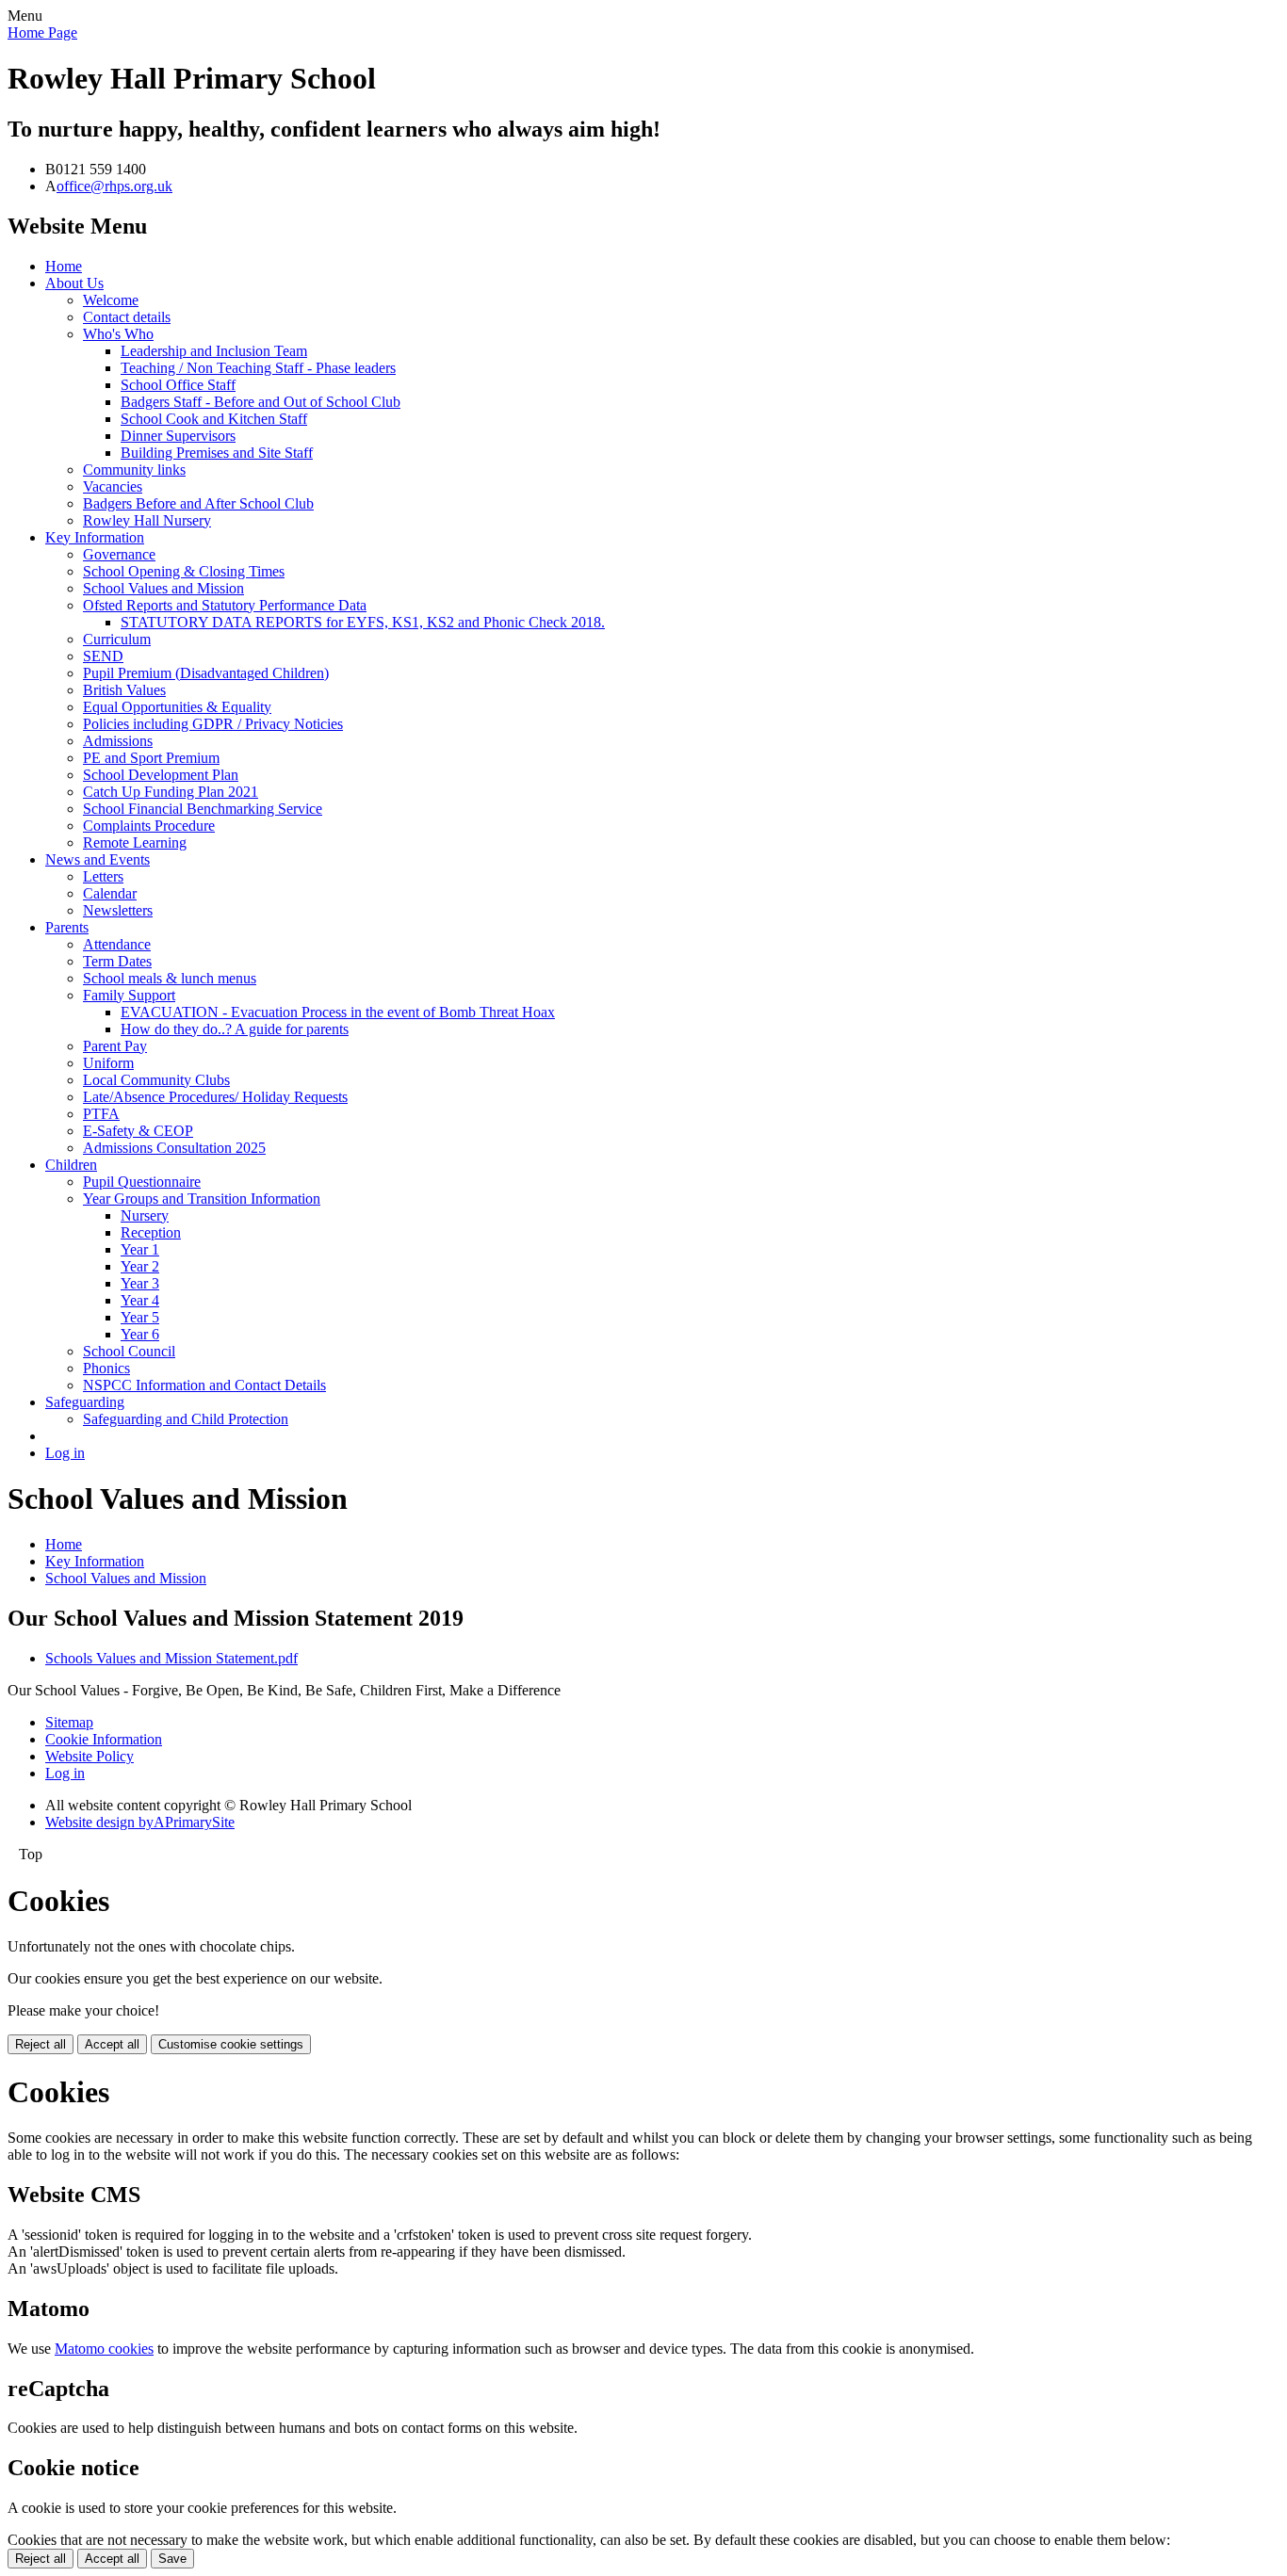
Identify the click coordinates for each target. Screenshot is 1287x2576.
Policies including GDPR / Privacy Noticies (213, 724)
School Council (129, 1351)
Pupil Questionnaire (142, 1182)
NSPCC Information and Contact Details (204, 1385)
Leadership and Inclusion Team (214, 351)
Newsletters (118, 910)
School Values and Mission (163, 588)
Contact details (127, 317)
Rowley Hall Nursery (147, 520)
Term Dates (117, 961)
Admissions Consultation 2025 (174, 1148)
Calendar (110, 893)
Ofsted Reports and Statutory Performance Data (225, 605)
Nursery (145, 1215)
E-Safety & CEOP (138, 1131)
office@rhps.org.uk (114, 186)
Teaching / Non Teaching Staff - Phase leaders (258, 368)
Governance (119, 554)
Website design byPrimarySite (140, 1822)
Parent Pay (115, 1046)
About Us (74, 283)
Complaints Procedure (149, 826)
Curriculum (117, 639)
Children (71, 1165)
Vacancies (113, 486)
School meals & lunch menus (170, 978)
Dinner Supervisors (178, 436)
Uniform (108, 1063)
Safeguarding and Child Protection (186, 1419)
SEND (103, 656)
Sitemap (69, 1722)
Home (64, 266)
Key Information (95, 537)
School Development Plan (161, 775)
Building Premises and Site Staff (217, 453)
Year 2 (140, 1266)
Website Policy (90, 1756)
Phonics (106, 1368)
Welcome (111, 300)
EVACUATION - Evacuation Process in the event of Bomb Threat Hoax (338, 1012)
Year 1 (140, 1249)
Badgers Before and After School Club (198, 503)
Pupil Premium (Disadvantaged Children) (206, 673)
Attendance (117, 944)
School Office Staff (178, 385)
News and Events (98, 859)
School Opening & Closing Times (184, 571)
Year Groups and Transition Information (202, 1199)
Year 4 (140, 1300)
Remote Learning (135, 842)
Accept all (112, 2044)
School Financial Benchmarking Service (203, 809)
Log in (65, 1453)
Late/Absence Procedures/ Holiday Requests (215, 1097)
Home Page (42, 32)
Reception (151, 1232)
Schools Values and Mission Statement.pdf (171, 1658)
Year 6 (140, 1334)
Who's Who (118, 334)
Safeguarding (85, 1402)
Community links (134, 470)
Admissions (118, 741)
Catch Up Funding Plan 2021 (171, 792)
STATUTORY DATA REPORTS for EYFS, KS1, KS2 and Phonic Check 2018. (363, 622)
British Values (124, 690)
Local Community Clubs (156, 1080)
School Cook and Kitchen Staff (214, 419)
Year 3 (140, 1283)
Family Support (129, 995)
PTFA (101, 1114)
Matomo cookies (104, 2349)
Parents (67, 927)
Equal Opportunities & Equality (177, 707)
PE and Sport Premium (151, 758)
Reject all (41, 2044)
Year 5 (140, 1317)
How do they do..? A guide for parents (235, 1029)
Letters (103, 876)
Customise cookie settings (231, 2044)
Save (172, 2559)
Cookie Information (104, 1739)
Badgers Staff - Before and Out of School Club (261, 402)
